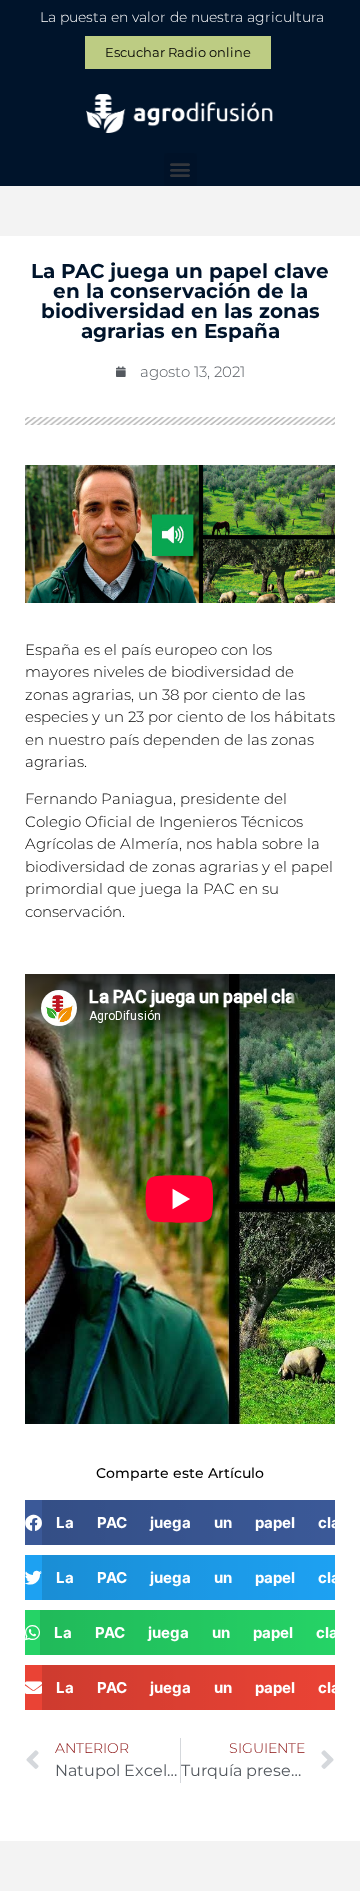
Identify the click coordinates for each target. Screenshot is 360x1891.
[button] (180, 169)
